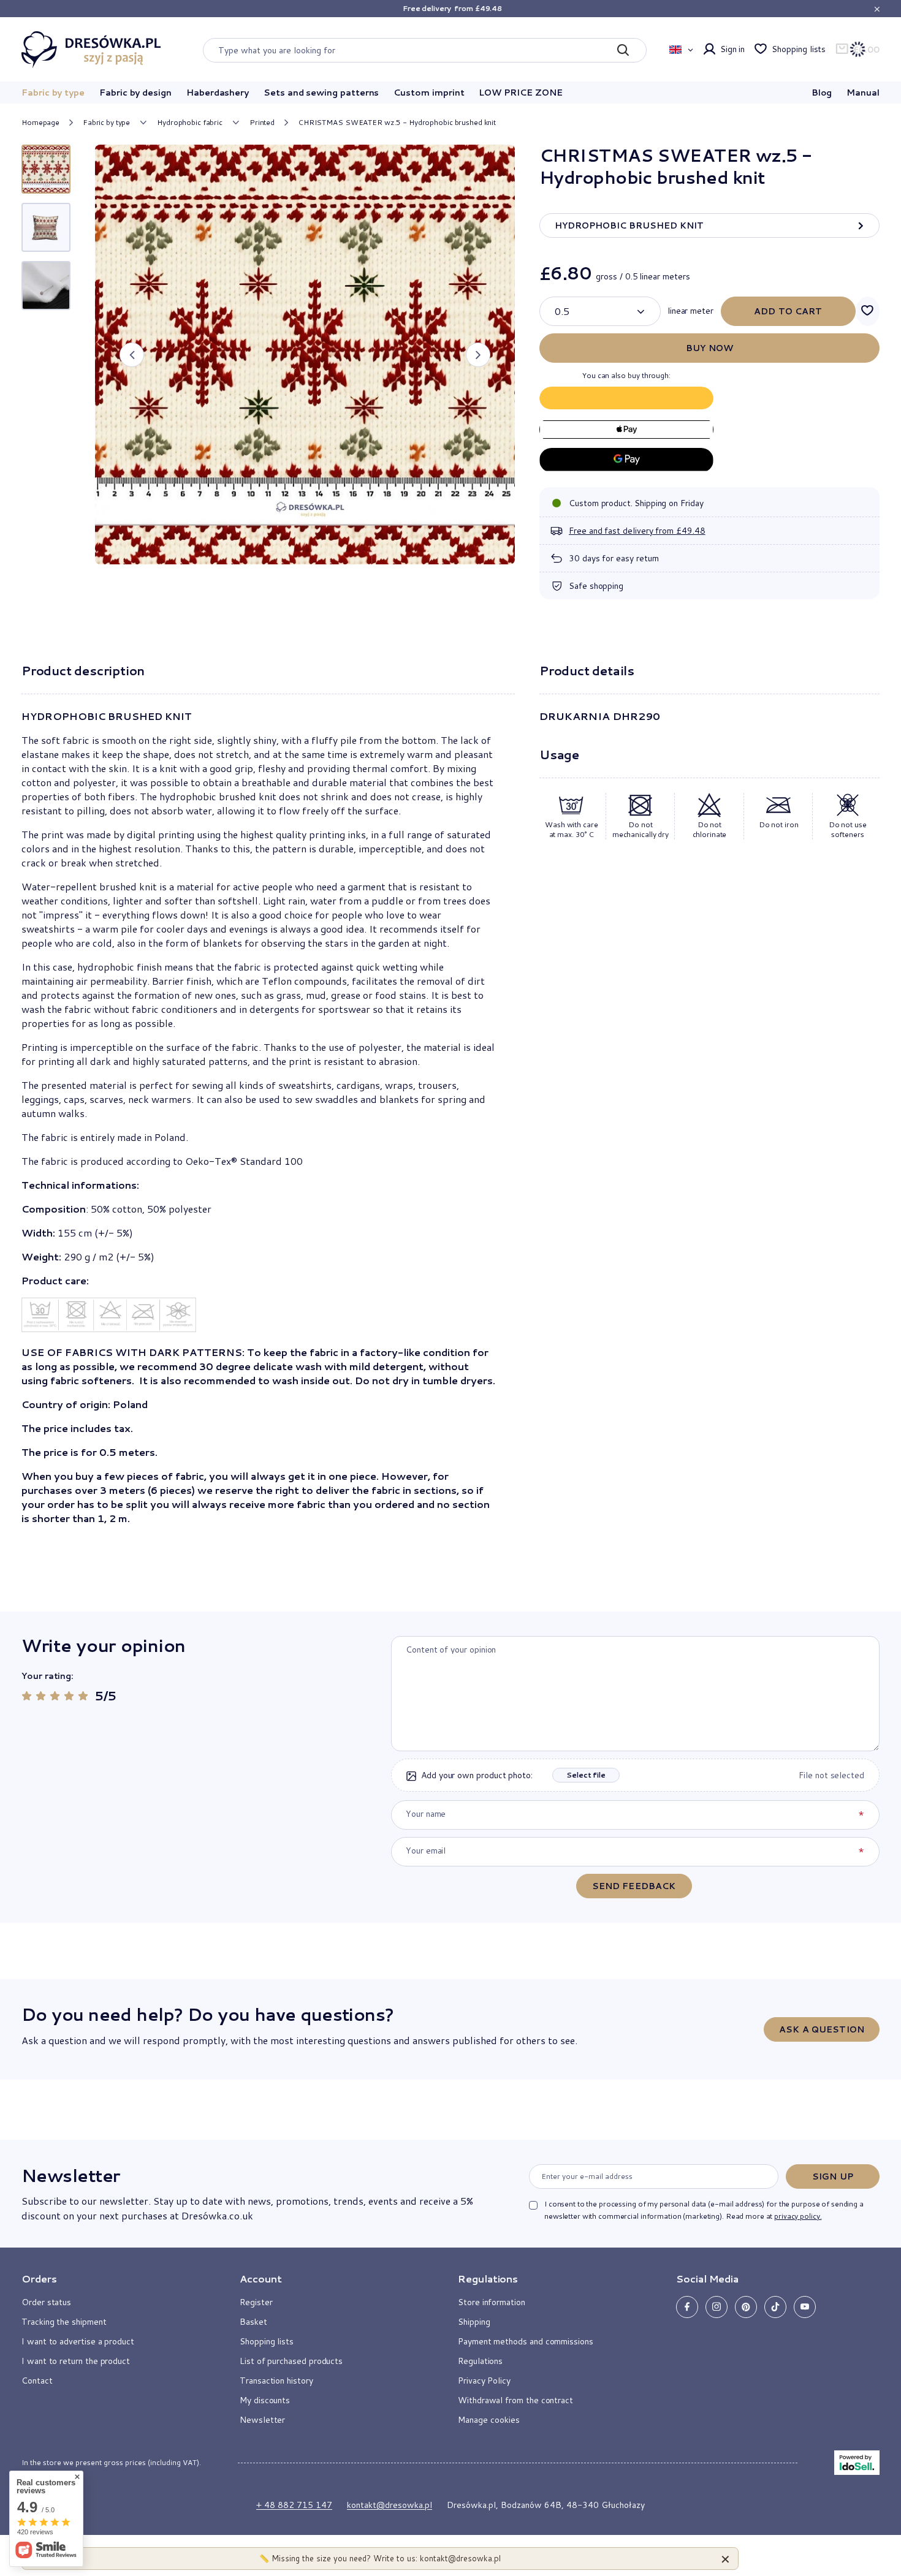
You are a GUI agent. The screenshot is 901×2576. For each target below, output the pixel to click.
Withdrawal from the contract (515, 2400)
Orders (39, 2279)
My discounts (265, 2400)
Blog (822, 93)
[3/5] (55, 1696)
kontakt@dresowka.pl (390, 2505)
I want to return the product (76, 2361)
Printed (262, 123)
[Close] (725, 2559)
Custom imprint (429, 93)
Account (261, 2279)
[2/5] (41, 1696)
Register (256, 2302)
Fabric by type (53, 93)
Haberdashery (218, 93)
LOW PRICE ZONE (520, 93)
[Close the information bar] (877, 9)
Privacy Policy (484, 2381)
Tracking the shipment (64, 2322)
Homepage (40, 122)
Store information (492, 2302)
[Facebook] (687, 2307)
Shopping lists (799, 49)
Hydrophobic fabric (190, 123)
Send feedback (634, 1886)
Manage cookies (489, 2420)
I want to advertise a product (78, 2341)
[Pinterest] (746, 2307)
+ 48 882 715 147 (294, 2505)
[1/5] (27, 1696)
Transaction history (276, 2381)
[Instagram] (717, 2307)
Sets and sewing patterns (321, 93)
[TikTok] (775, 2307)
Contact (37, 2381)
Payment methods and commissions (526, 2341)
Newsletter (70, 2175)
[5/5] (83, 1696)
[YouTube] (805, 2307)
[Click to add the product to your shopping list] (868, 311)
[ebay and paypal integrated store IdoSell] (857, 2463)
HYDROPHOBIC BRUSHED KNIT (629, 225)
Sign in (733, 49)
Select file (586, 1775)
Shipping (474, 2322)
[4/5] (69, 1696)
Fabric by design (135, 93)
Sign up (833, 2176)
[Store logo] (91, 50)
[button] (132, 355)
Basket (253, 2322)
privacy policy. (798, 2216)
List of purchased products (291, 2361)
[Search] (623, 50)
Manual (863, 93)
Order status (46, 2302)
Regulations (480, 2361)
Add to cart (788, 311)
